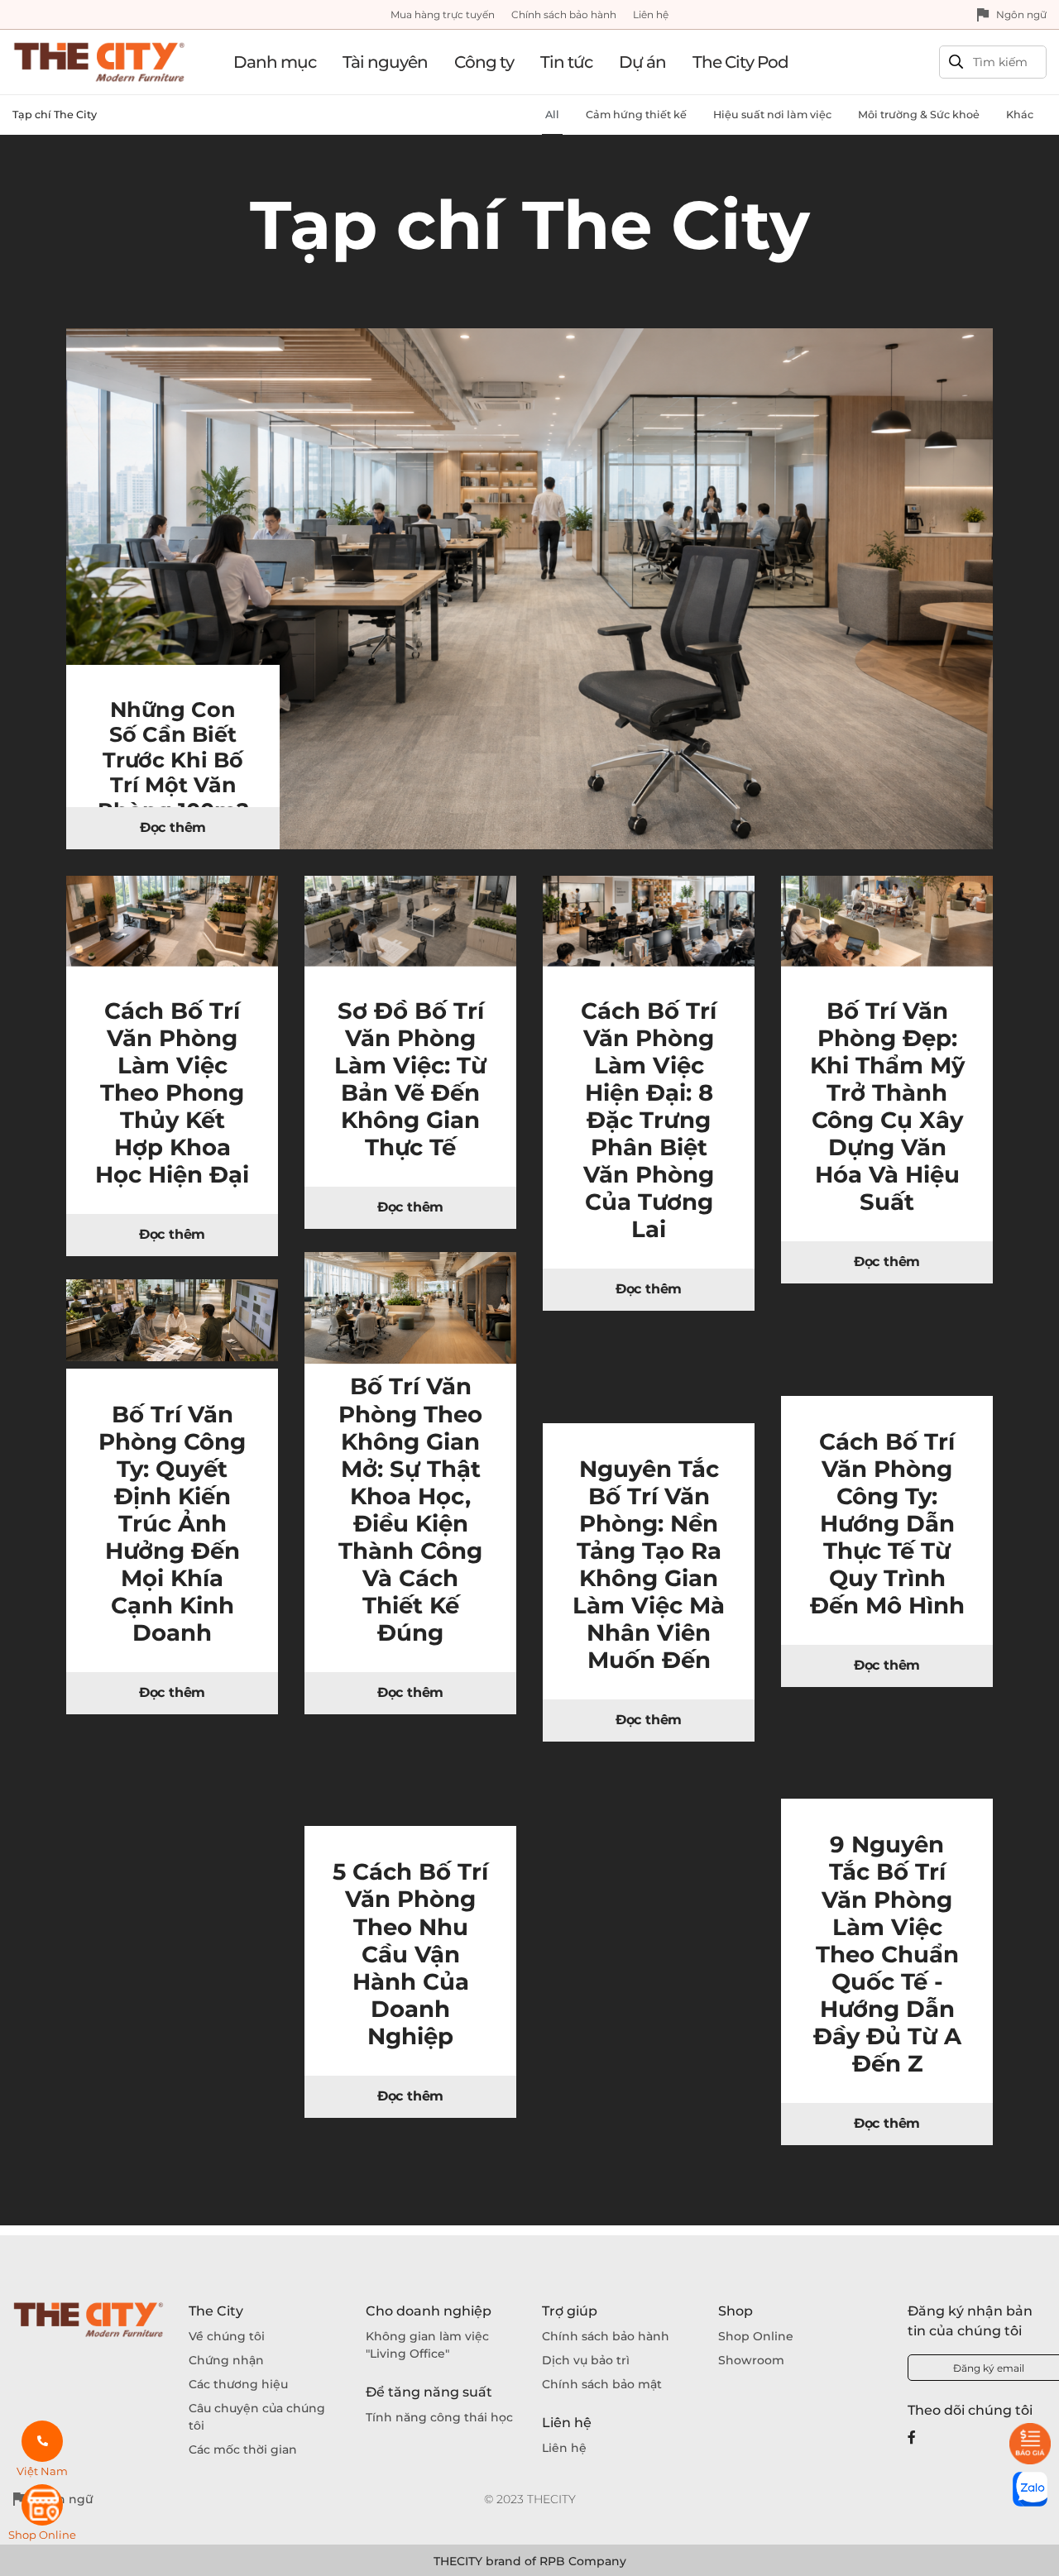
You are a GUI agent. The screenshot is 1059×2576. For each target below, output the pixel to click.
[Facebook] (912, 2437)
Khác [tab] (1020, 115)
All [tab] (552, 115)
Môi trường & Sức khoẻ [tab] (919, 115)
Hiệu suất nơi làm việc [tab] (772, 115)
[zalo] (1030, 2489)
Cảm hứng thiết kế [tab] (636, 115)
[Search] (956, 62)
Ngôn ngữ (1021, 14)
